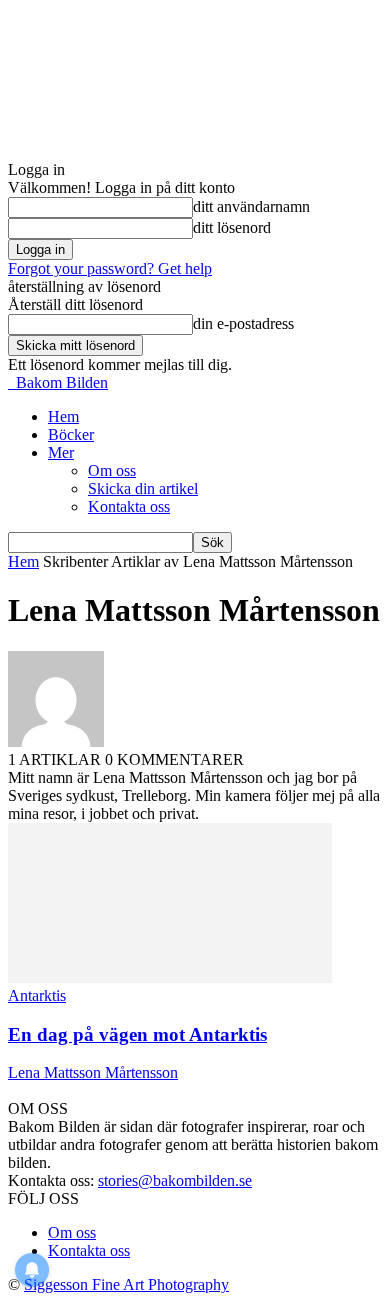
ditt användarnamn (251, 206)
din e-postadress (243, 323)
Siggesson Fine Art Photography (126, 1284)
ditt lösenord (232, 227)
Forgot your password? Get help (110, 268)
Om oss (112, 470)
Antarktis (37, 995)
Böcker (71, 434)
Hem (63, 416)
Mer (61, 452)
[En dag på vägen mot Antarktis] (170, 977)
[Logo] (10, 382)
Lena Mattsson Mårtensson (93, 1072)
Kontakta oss (129, 506)
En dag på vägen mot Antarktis (137, 1034)
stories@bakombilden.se (175, 1180)
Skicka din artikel (143, 488)
